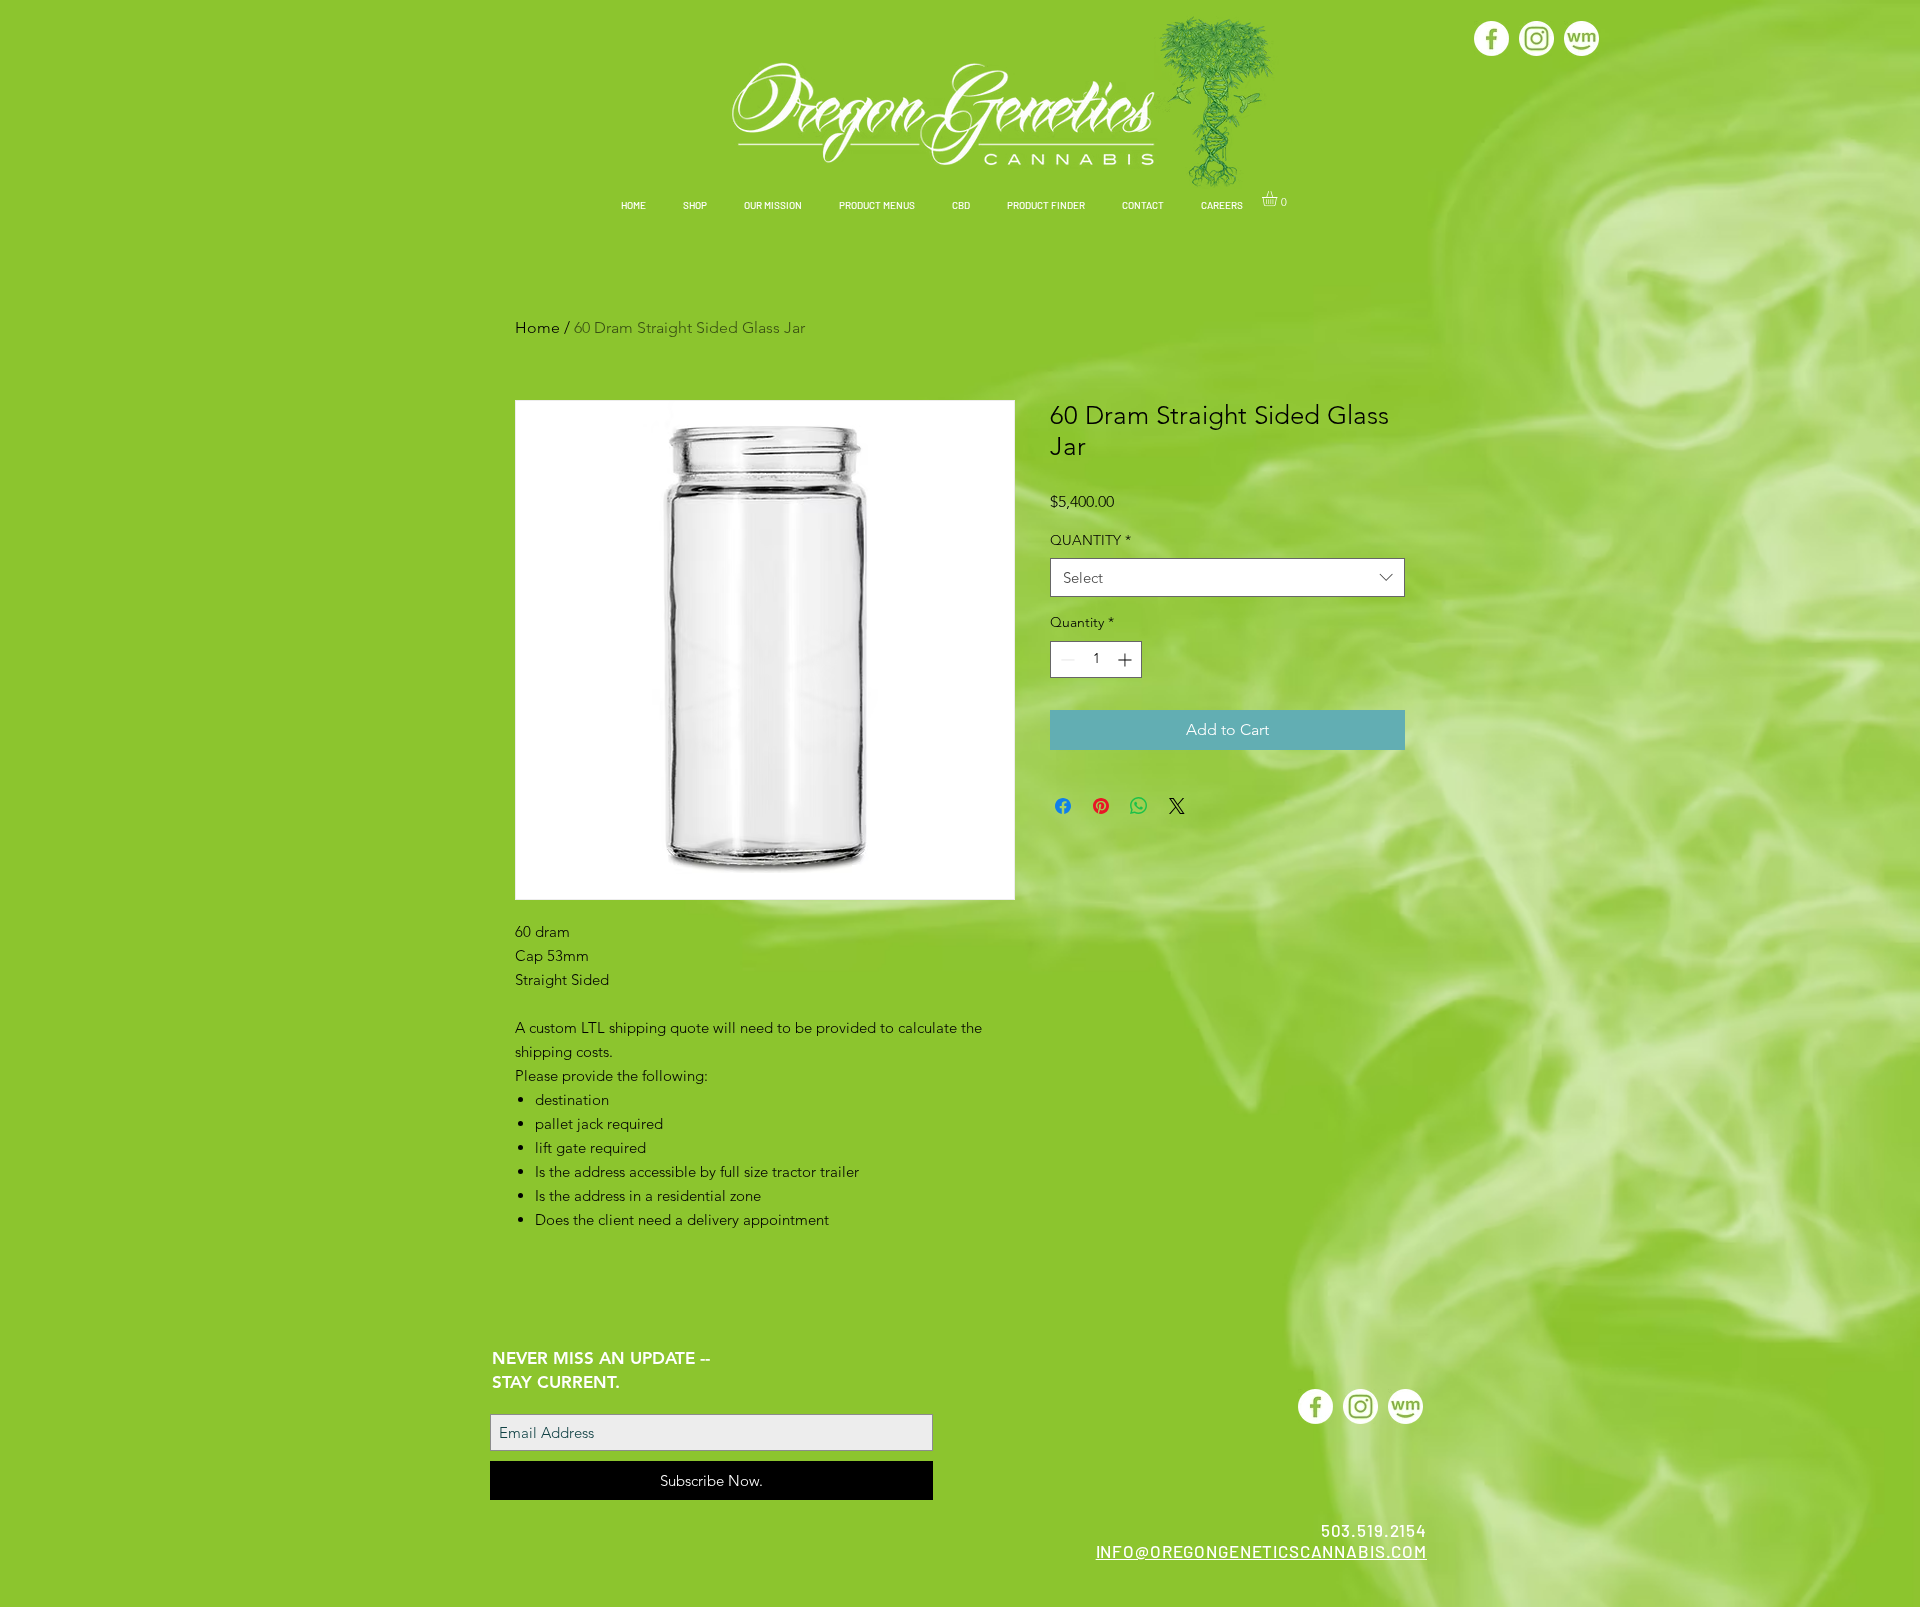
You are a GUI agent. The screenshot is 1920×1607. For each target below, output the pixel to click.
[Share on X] (1177, 806)
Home (537, 327)
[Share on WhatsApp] (1139, 806)
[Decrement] (1065, 659)
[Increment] (1126, 659)
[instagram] (1536, 38)
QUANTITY (1090, 540)
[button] (694, 205)
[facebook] (1491, 38)
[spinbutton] (1096, 659)
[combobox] (1227, 577)
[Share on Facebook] (1063, 806)
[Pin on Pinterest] (1101, 806)
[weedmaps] (1581, 38)
